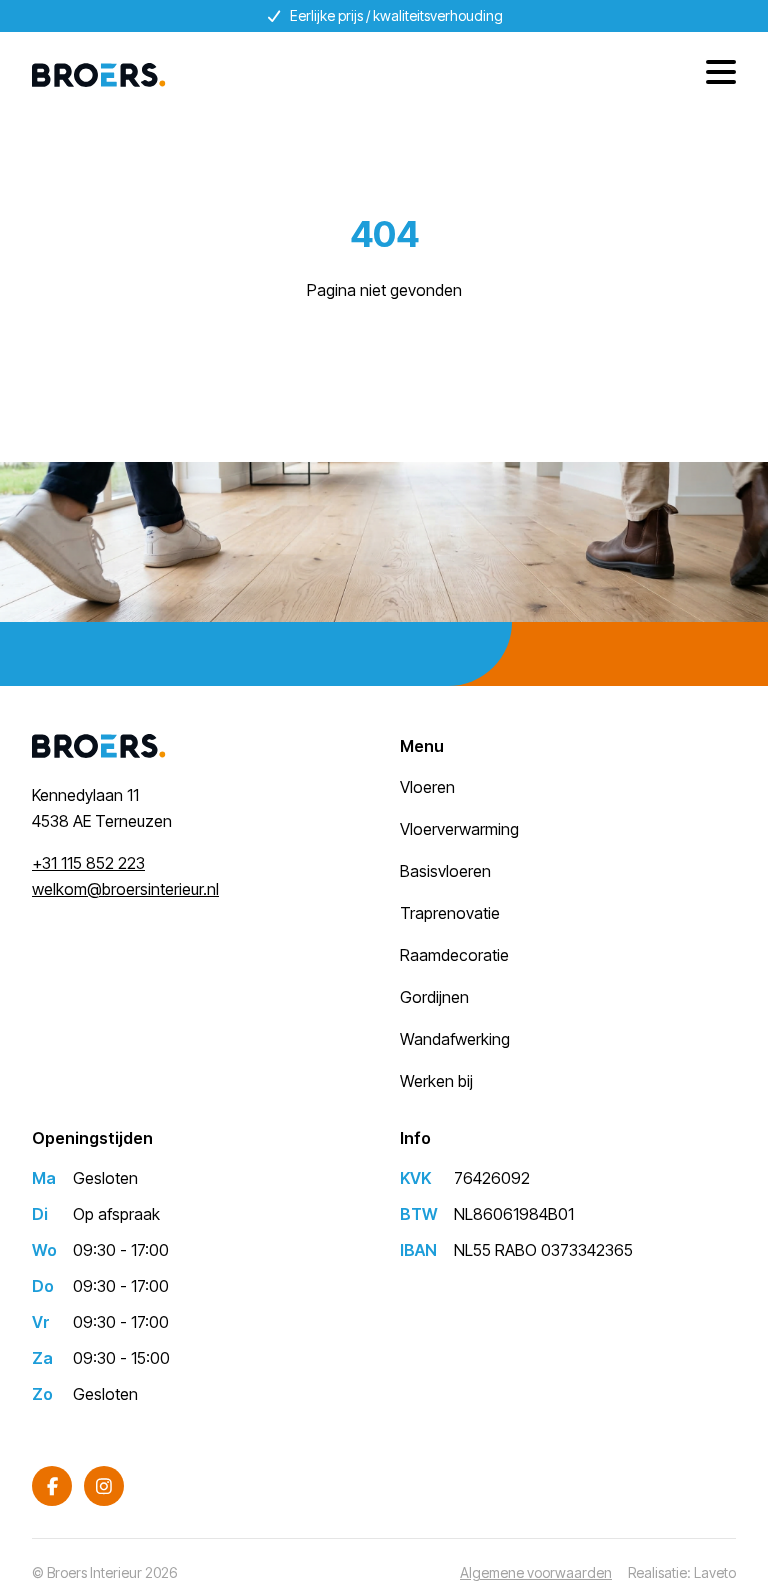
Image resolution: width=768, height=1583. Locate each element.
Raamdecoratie (454, 955)
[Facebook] (52, 1486)
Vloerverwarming (459, 829)
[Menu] (713, 75)
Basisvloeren (445, 871)
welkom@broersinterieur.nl (125, 889)
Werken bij (436, 1081)
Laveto (715, 1572)
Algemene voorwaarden (536, 1572)
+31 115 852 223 (88, 863)
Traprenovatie (450, 913)
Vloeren (427, 787)
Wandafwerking (455, 1039)
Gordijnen (434, 997)
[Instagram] (104, 1486)
